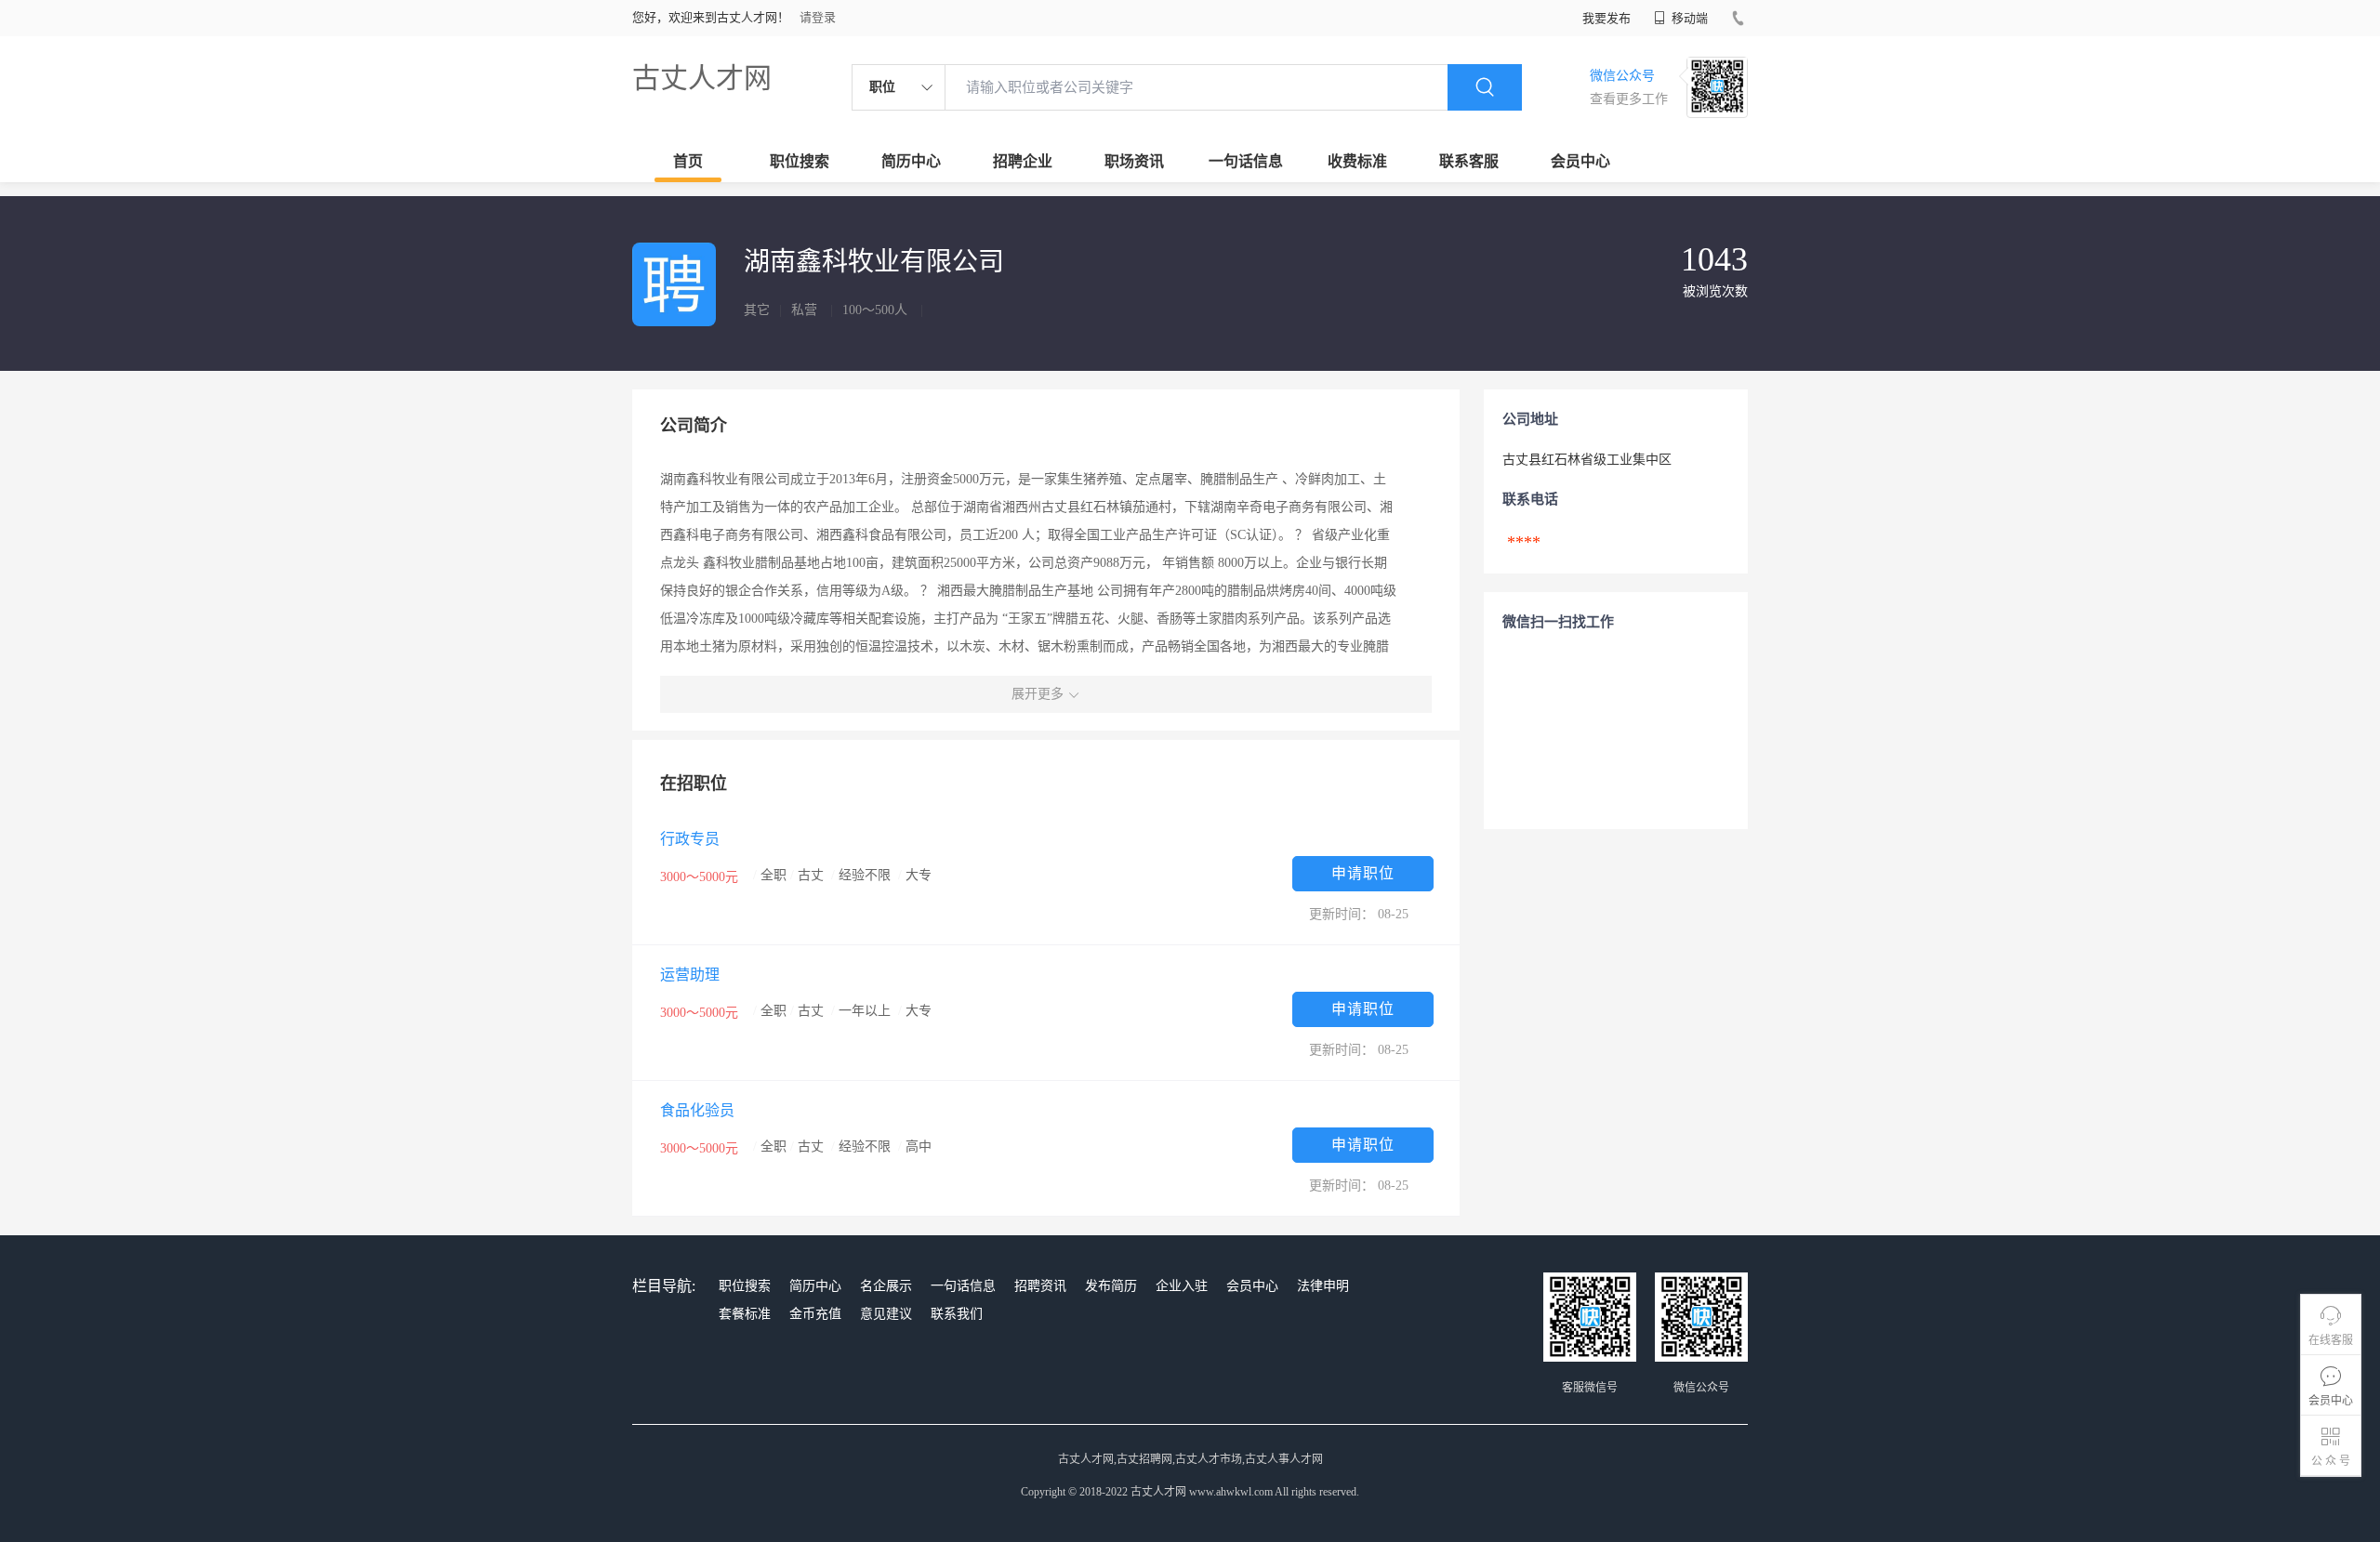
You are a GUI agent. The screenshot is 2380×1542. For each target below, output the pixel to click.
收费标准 (1357, 161)
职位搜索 (800, 161)
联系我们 (957, 1314)
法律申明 (1323, 1286)
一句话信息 (1246, 161)
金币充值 (815, 1314)
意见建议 (886, 1314)
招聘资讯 (1040, 1286)
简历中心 (911, 161)
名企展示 (886, 1286)
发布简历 (1111, 1286)
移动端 (1688, 18)
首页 (688, 161)
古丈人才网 (702, 78)
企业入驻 (1182, 1286)
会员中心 (1580, 161)
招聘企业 (1023, 161)
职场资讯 (1134, 161)
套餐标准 (745, 1314)
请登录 (818, 17)
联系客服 (1469, 161)
